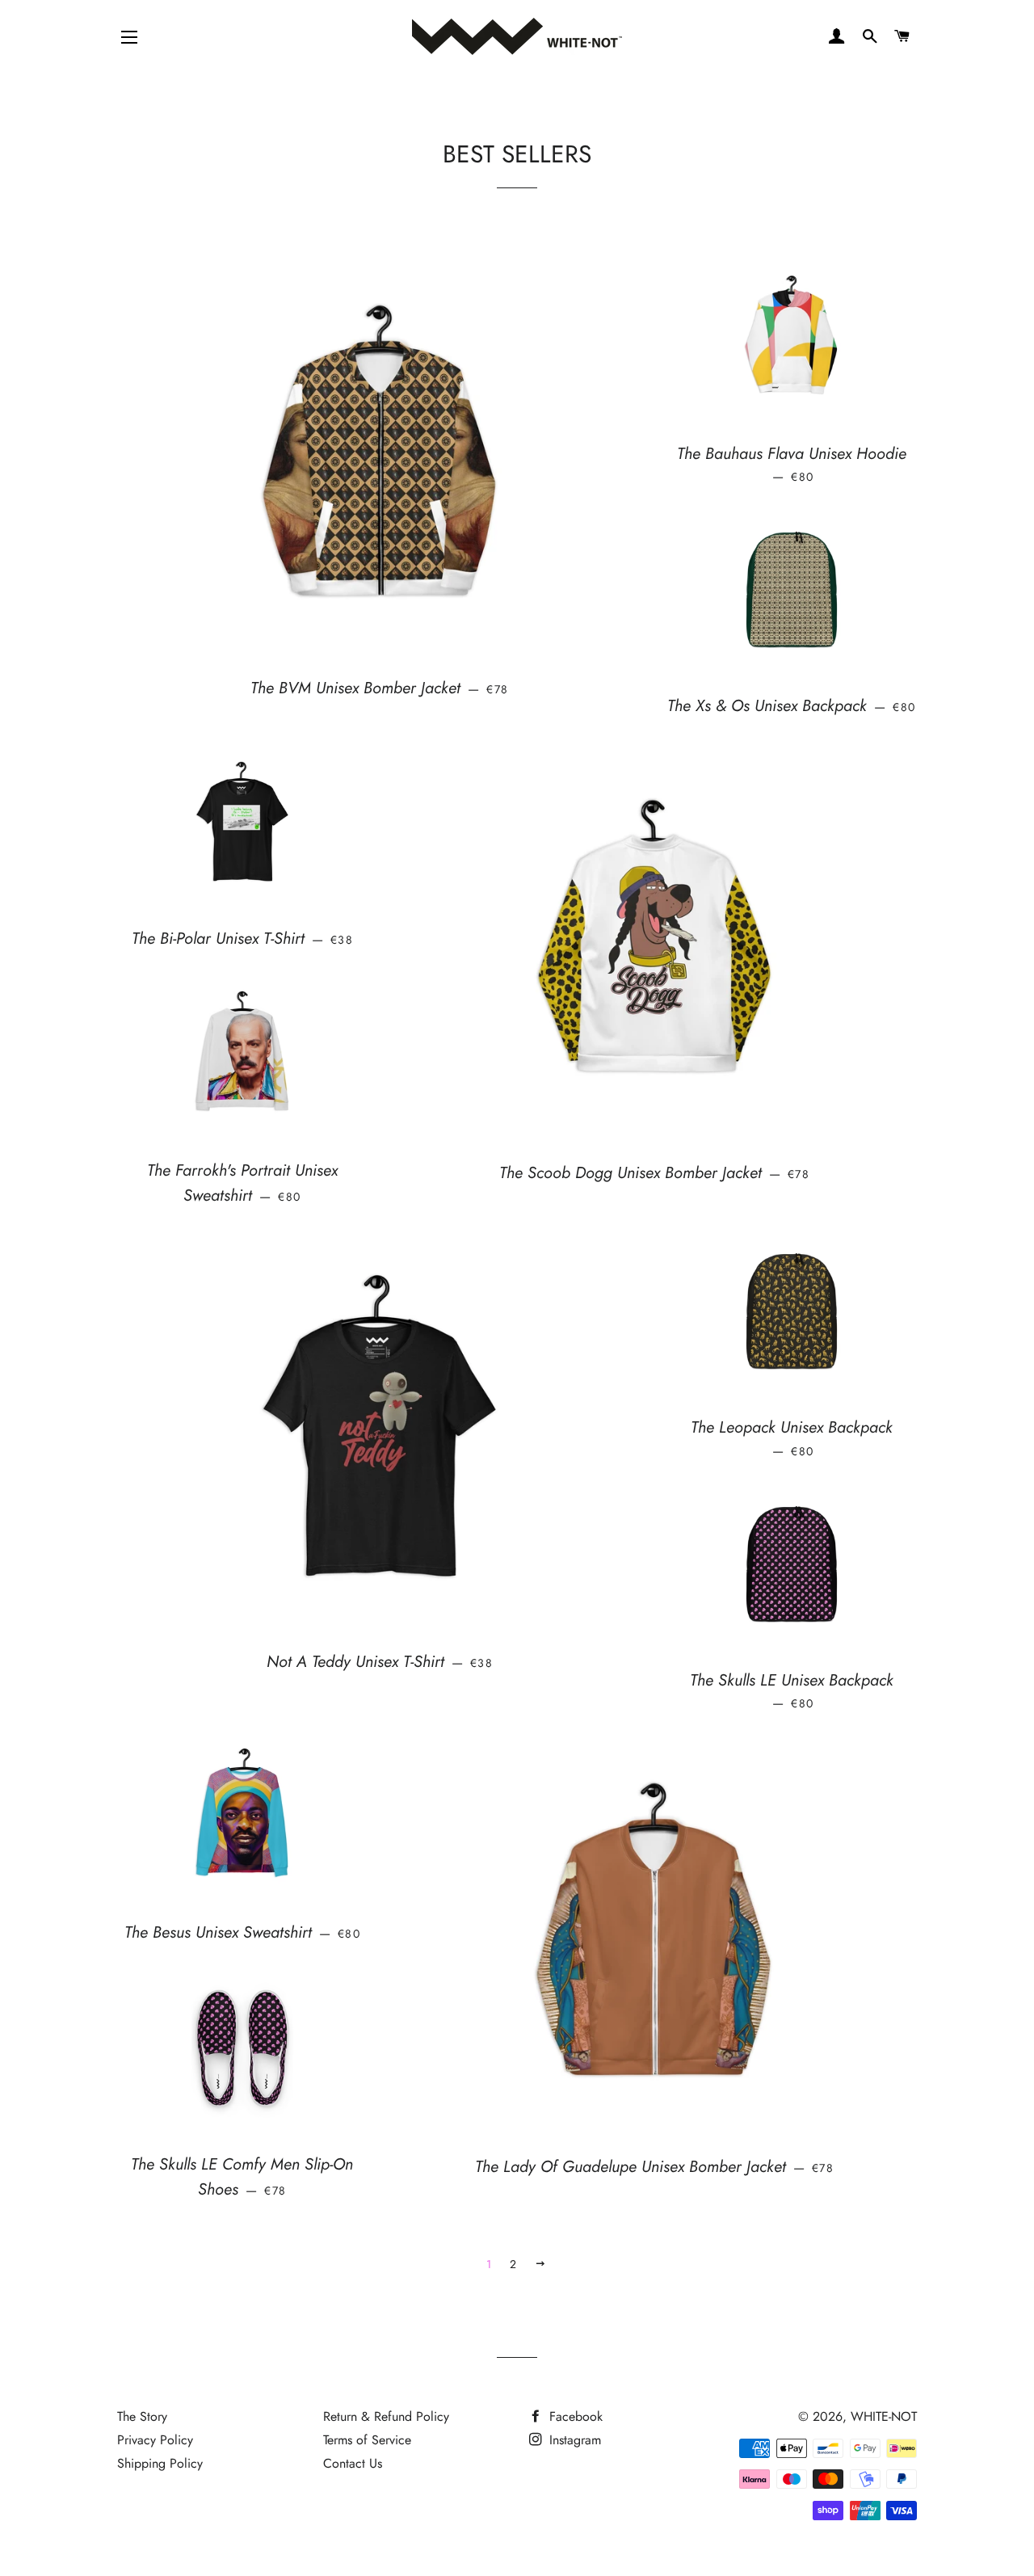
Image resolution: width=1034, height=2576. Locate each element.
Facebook (574, 2416)
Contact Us (353, 2463)
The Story (142, 2416)
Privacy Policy (155, 2440)
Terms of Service (367, 2440)
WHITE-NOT (884, 2416)
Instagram (573, 2440)
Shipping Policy (160, 2463)
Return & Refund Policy (386, 2416)
